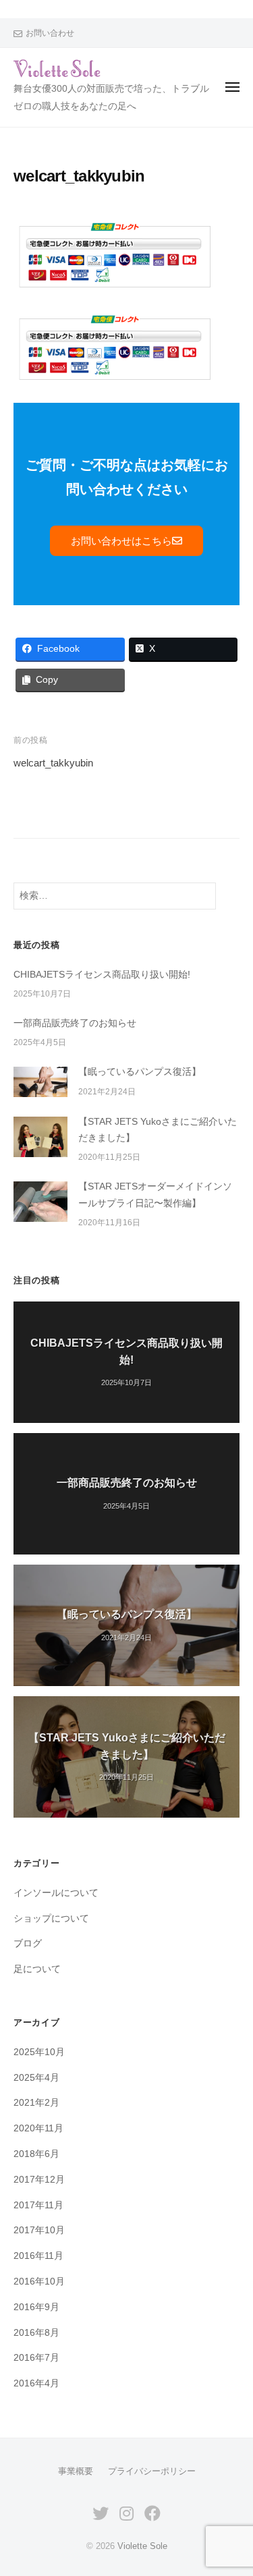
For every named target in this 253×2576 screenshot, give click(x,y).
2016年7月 (36, 2358)
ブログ (28, 1943)
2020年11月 (38, 2128)
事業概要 (76, 2471)
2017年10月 (39, 2230)
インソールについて (56, 1893)
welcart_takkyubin (53, 763)
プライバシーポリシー (152, 2471)
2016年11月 (38, 2256)
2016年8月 (36, 2333)
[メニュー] (232, 87)
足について (37, 1969)
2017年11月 (38, 2205)
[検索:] (115, 896)
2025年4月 (36, 2078)
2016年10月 (39, 2281)
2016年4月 (36, 2383)
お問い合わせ (50, 33)
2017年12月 (39, 2180)
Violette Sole (142, 2546)
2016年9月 (36, 2307)
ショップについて (51, 1919)
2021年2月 (36, 2103)
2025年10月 (39, 2052)
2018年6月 (36, 2154)
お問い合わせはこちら (121, 541)
